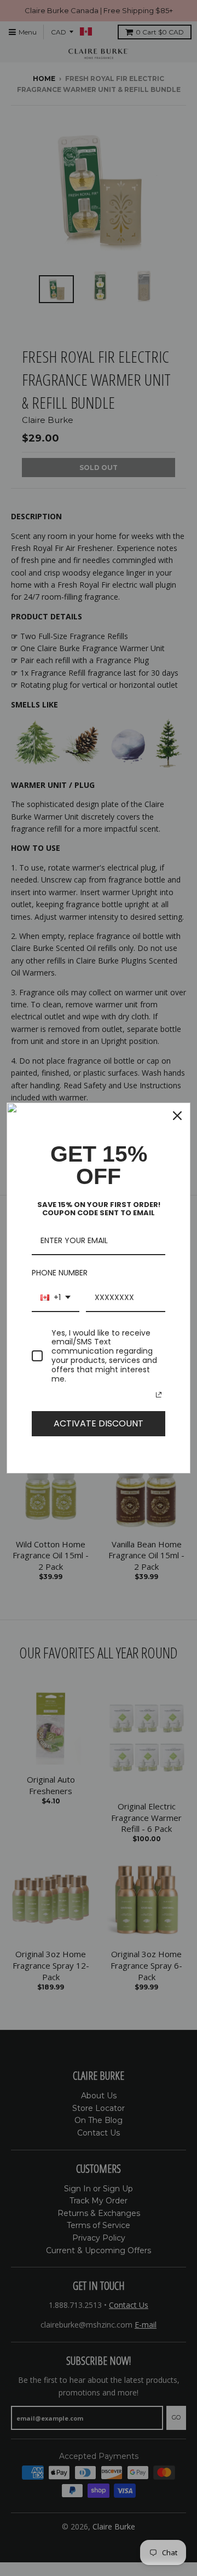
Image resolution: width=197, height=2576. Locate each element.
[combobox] (56, 1298)
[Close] (177, 1116)
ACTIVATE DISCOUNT (99, 1423)
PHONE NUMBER (60, 1273)
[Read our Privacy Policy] (159, 1395)
